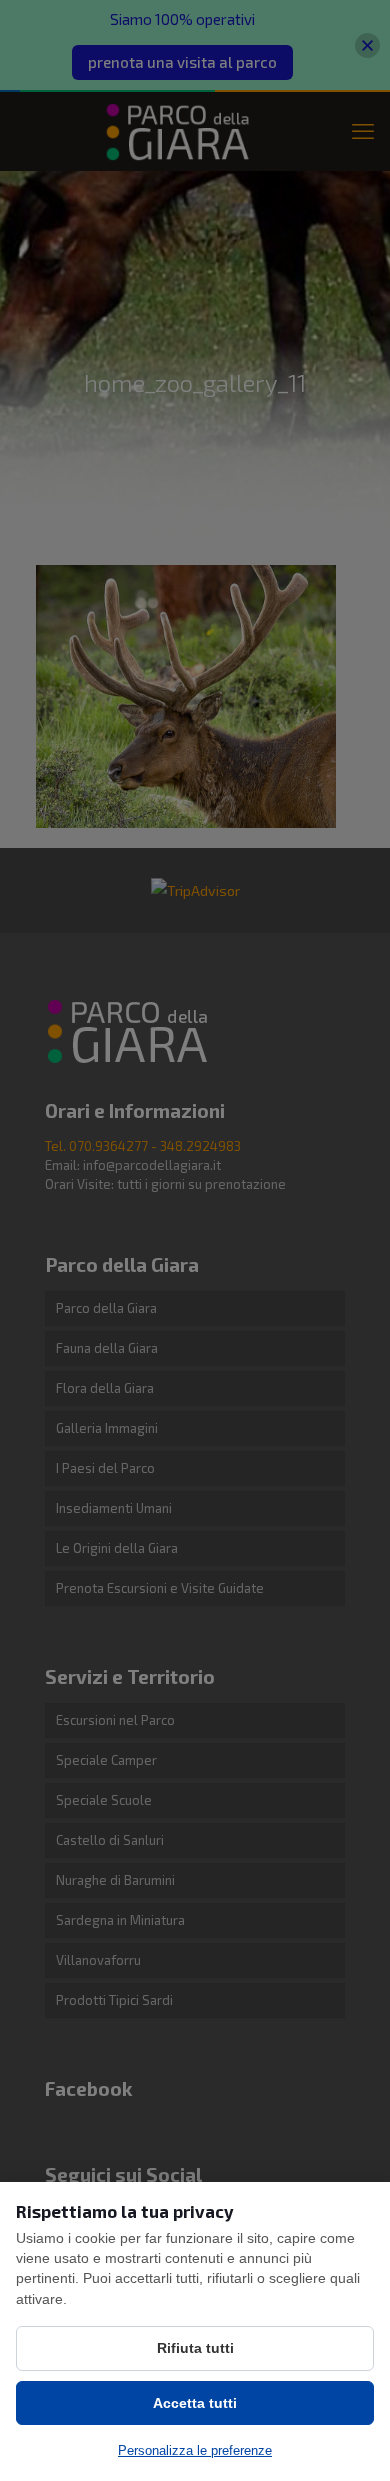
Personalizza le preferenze (195, 2450)
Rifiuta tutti (195, 2348)
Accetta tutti (195, 2403)
